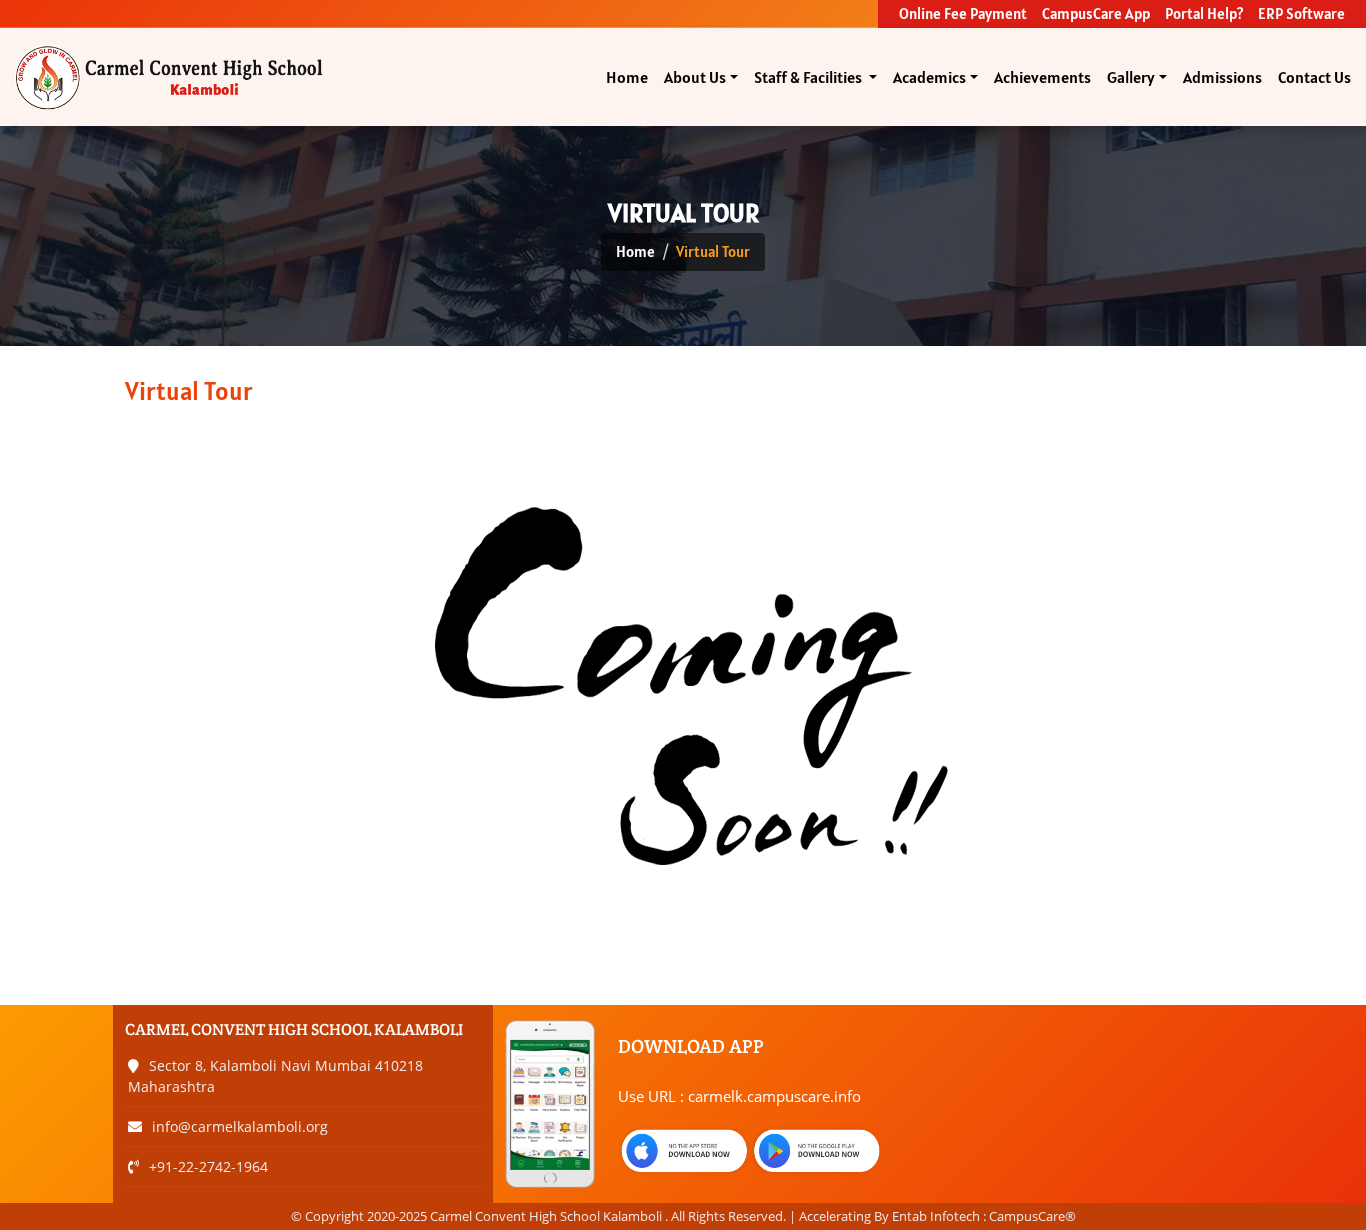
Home (627, 77)
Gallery (1131, 77)
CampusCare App (1096, 13)
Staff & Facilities (809, 77)
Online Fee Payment (963, 13)
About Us (695, 77)
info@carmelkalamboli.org (240, 1126)
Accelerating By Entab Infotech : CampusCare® (937, 1216)
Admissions (1222, 77)
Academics (929, 77)
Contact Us (1314, 77)
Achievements (1042, 77)
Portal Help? (1204, 13)
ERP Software (1301, 13)
